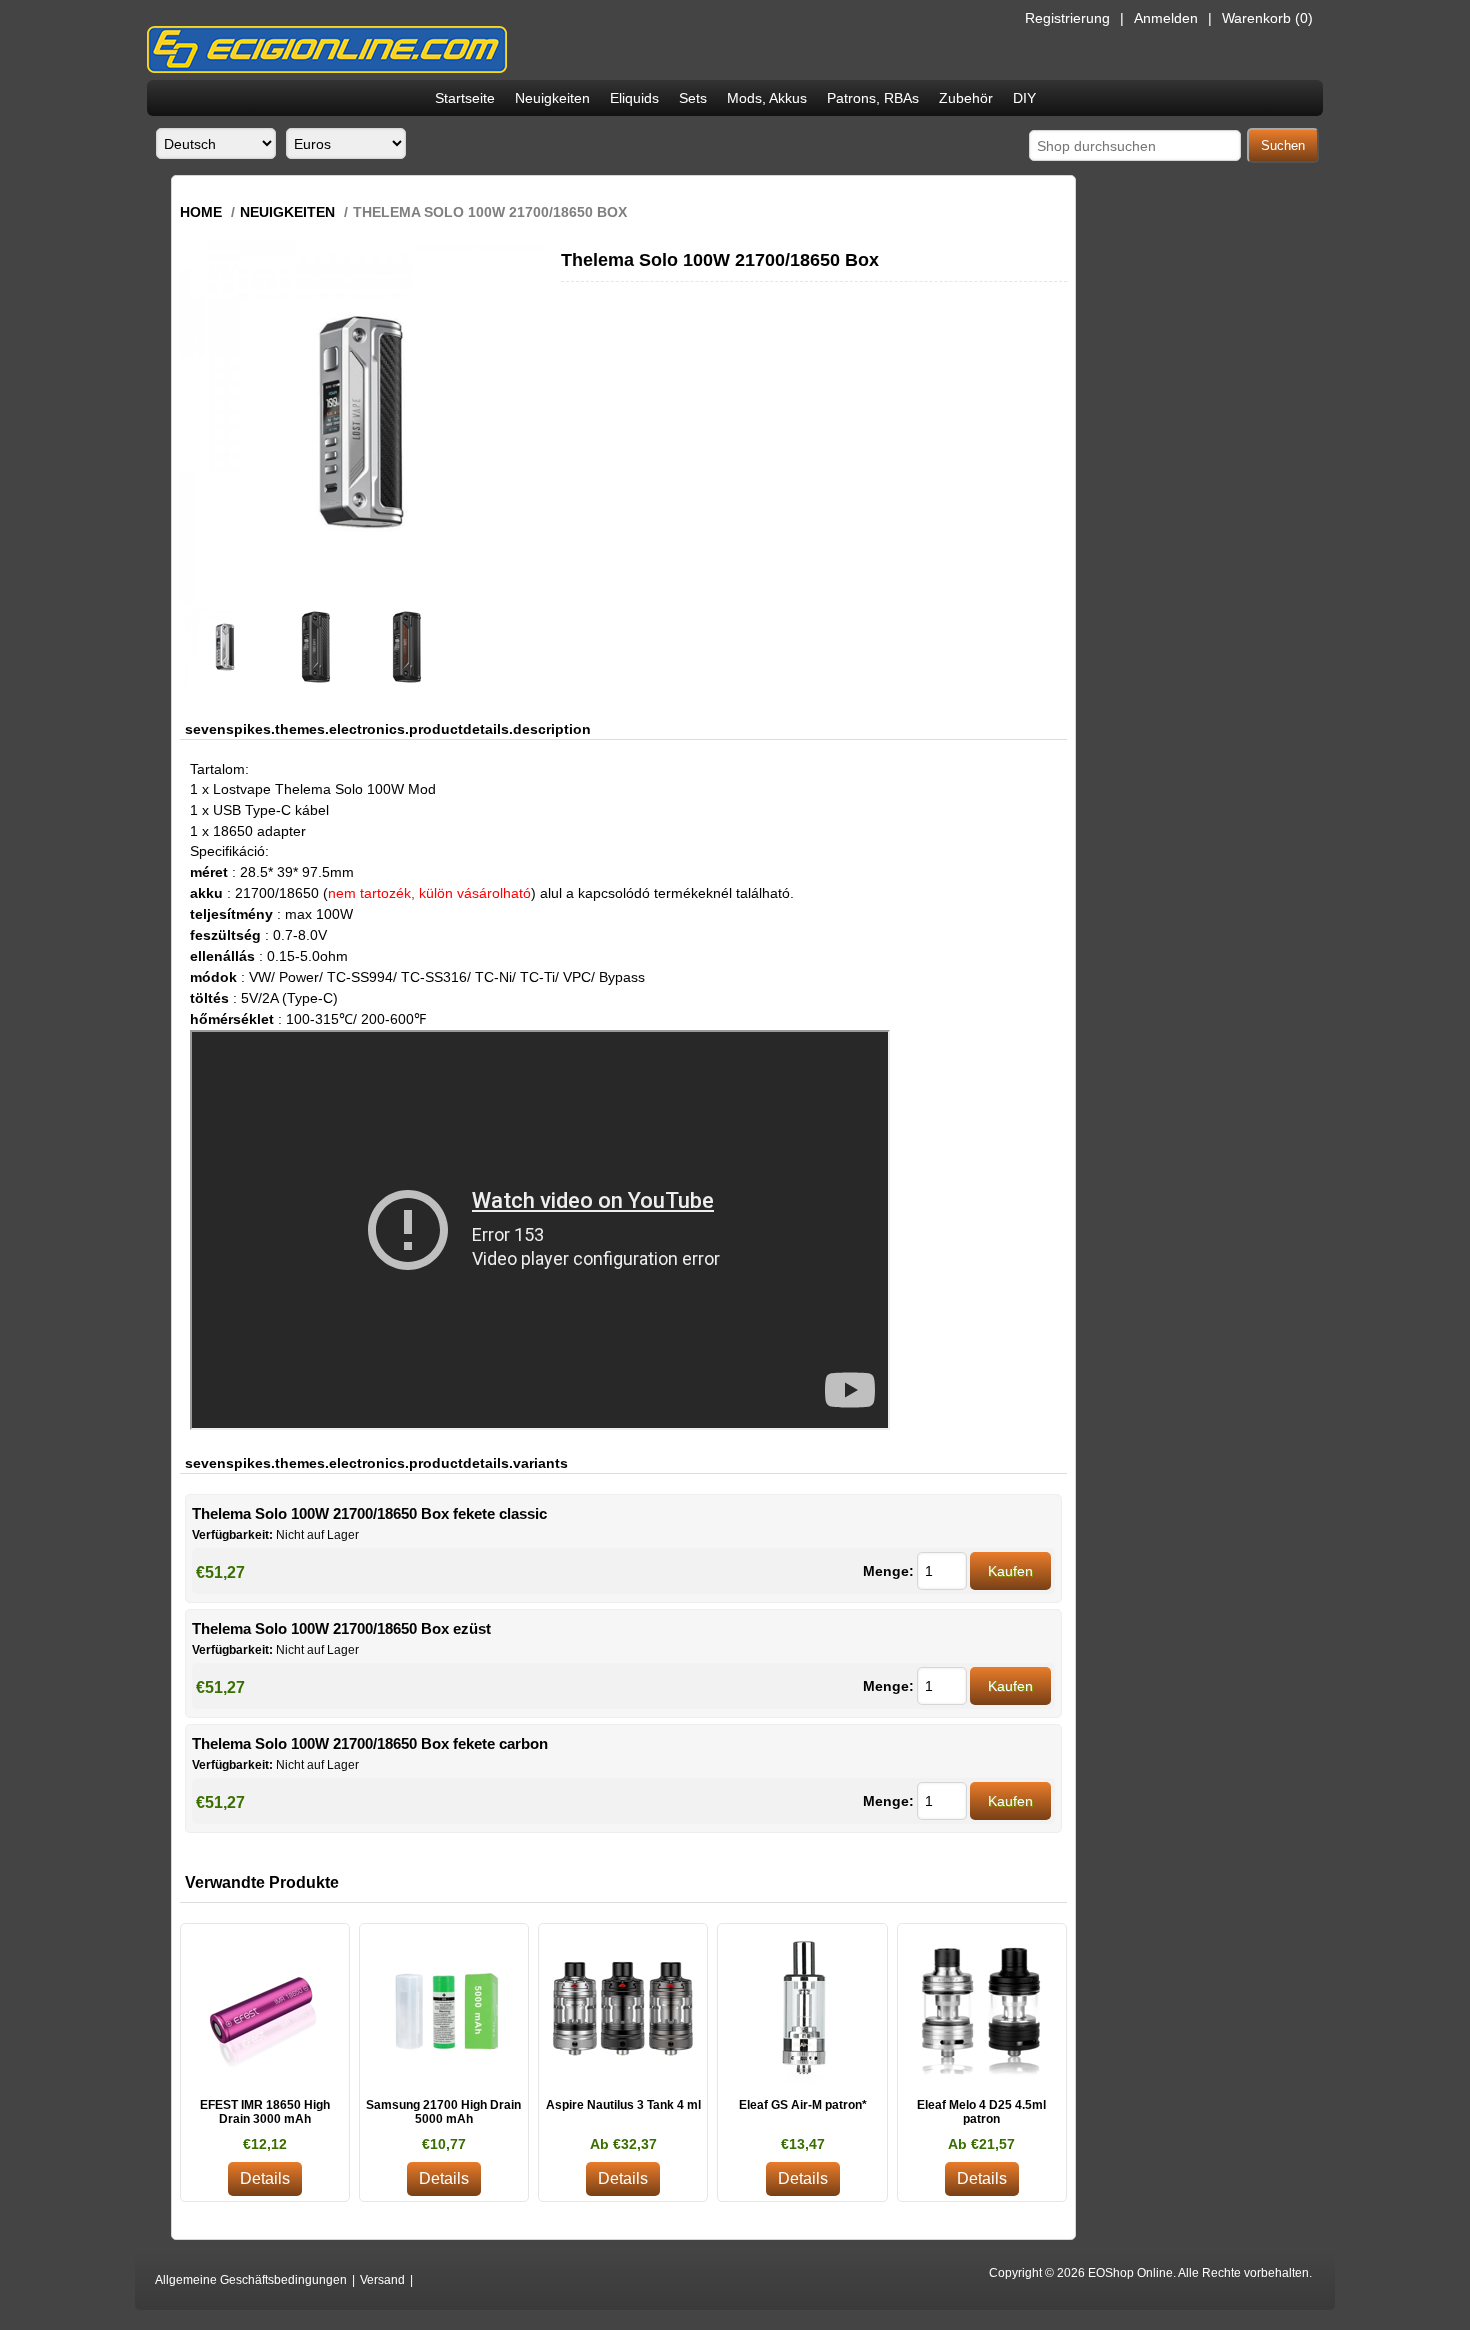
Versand (382, 2280)
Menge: (888, 1571)
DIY (1024, 98)
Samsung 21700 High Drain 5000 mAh (443, 2112)
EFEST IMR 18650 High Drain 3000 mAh (265, 2112)
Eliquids (634, 98)
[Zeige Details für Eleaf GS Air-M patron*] (802, 2008)
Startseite (465, 98)
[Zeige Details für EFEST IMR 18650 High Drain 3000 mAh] (265, 2008)
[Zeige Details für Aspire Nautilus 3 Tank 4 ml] (623, 2008)
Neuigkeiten (552, 98)
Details (265, 2178)
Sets (693, 98)
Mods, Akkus (767, 98)
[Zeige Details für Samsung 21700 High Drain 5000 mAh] (444, 2008)
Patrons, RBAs (873, 98)
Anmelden (1166, 18)
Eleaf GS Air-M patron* (803, 2105)
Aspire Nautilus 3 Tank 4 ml (623, 2105)
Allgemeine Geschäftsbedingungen (251, 2280)
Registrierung (1067, 18)
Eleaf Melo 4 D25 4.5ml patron (981, 2112)
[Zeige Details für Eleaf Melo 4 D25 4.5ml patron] (982, 2008)
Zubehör (966, 98)
